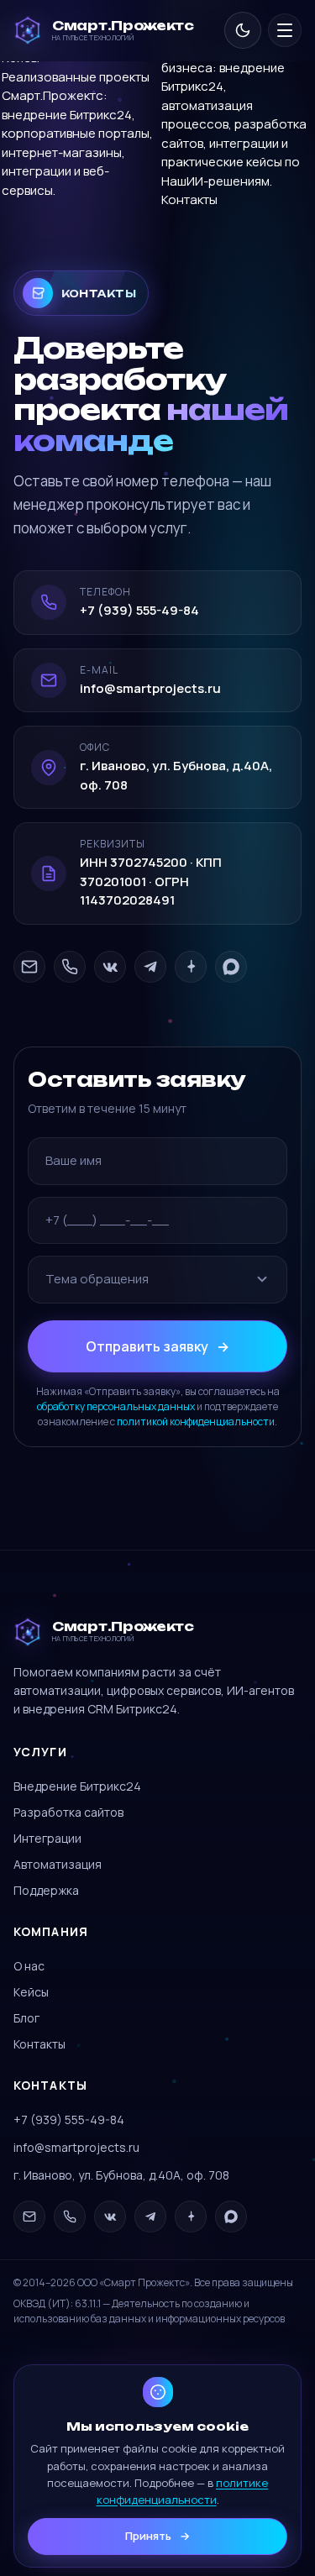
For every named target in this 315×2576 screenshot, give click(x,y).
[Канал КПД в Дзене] (191, 967)
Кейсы (31, 1992)
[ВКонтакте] (110, 967)
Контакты (189, 199)
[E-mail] (29, 967)
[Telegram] (150, 967)
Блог (26, 2018)
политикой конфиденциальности (196, 1422)
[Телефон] (70, 967)
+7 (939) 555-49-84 (69, 2120)
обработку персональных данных (116, 1406)
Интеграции (47, 1838)
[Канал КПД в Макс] (231, 967)
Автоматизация (58, 1864)
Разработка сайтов (68, 1812)
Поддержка (46, 1890)
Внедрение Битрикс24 (77, 1786)
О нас (29, 1966)
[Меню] (285, 30)
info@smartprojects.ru (76, 2147)
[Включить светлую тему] (243, 30)
